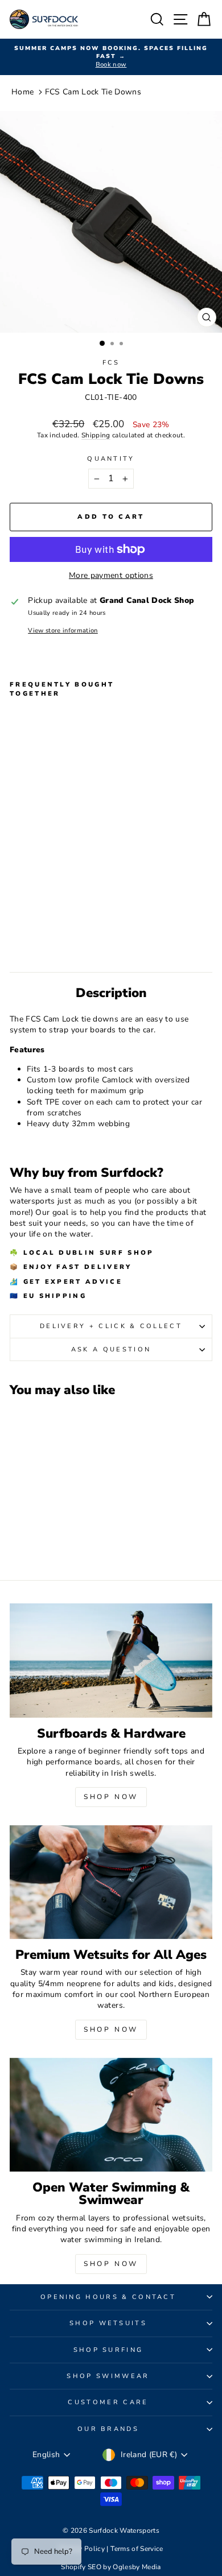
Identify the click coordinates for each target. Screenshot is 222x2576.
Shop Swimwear (108, 2376)
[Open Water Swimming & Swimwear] (111, 2115)
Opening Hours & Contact (108, 2297)
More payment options (111, 575)
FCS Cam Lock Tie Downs (93, 92)
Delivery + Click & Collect (111, 1326)
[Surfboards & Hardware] (111, 1660)
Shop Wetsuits (108, 2323)
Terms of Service (137, 2549)
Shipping (96, 435)
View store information (63, 630)
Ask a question (111, 1349)
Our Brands (108, 2429)
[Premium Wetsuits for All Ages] (111, 1882)
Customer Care (108, 2402)
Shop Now (111, 1797)
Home (22, 92)
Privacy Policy (83, 2549)
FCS (111, 363)
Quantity (111, 459)
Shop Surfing (108, 2350)
